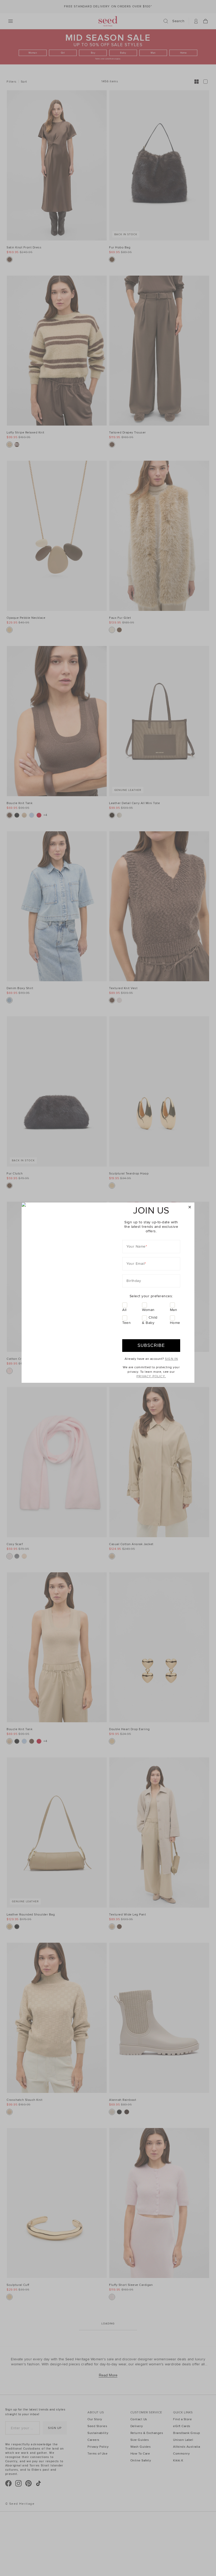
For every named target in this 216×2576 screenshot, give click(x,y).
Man (174, 1310)
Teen (126, 1323)
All (124, 1310)
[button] (190, 1207)
